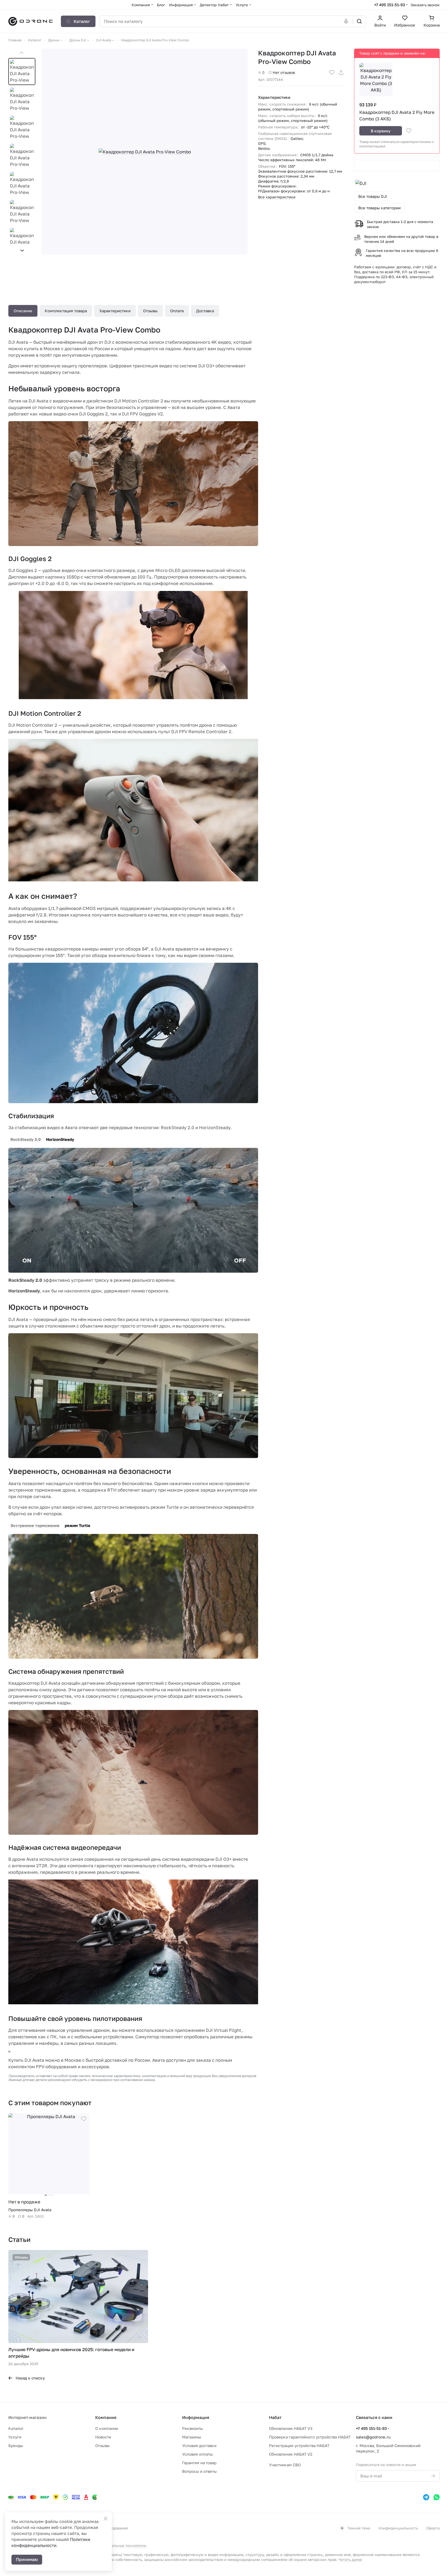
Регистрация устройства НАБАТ (299, 2445)
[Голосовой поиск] (347, 21)
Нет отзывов (284, 72)
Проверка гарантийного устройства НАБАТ (310, 2437)
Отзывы (150, 311)
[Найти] (359, 21)
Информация (196, 2417)
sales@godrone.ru (373, 2437)
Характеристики (115, 311)
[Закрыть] (106, 2519)
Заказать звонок (425, 5)
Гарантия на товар (199, 2463)
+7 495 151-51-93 (390, 5)
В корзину (381, 131)
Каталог (16, 2428)
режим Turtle (78, 1525)
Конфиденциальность (398, 2528)
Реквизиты (193, 2428)
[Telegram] (426, 2497)
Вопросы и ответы (199, 2471)
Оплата (177, 311)
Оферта (433, 2528)
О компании (107, 2428)
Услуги (15, 2437)
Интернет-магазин (27, 2417)
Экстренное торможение (35, 1525)
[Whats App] (437, 2497)
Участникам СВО (285, 2465)
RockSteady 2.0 (26, 1139)
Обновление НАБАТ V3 (291, 2428)
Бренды (16, 2445)
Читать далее (350, 2559)
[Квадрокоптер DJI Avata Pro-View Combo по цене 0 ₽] (145, 152)
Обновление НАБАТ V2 (291, 2454)
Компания (106, 2417)
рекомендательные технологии (118, 2545)
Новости (103, 2437)
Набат (275, 2417)
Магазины (192, 2437)
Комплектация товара (66, 311)
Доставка (205, 311)
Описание (23, 311)
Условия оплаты (197, 2454)
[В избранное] (332, 73)
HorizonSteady (60, 1139)
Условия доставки (199, 2445)
